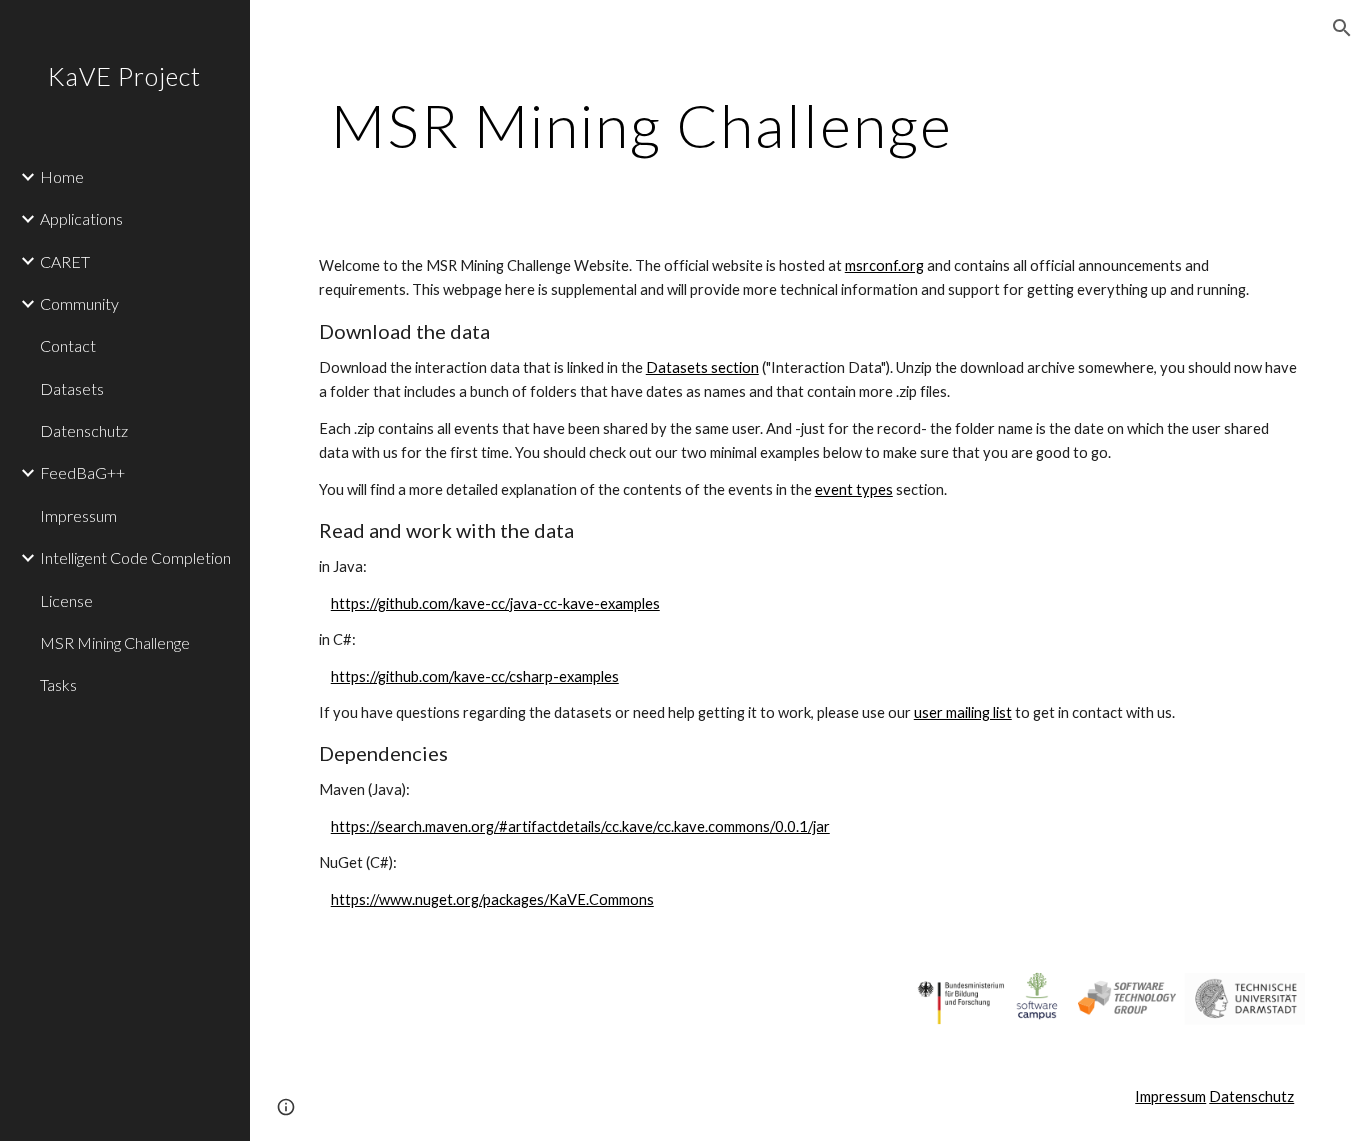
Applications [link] (81, 218)
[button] (1342, 28)
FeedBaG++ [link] (82, 472)
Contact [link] (68, 345)
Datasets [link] (72, 388)
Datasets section (702, 367)
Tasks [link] (58, 684)
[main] (642, 125)
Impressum (1170, 1096)
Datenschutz (1251, 1096)
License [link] (66, 600)
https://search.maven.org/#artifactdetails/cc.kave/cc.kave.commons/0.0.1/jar (580, 826)
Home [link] (62, 176)
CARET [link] (65, 261)
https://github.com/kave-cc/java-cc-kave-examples (495, 603)
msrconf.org (884, 265)
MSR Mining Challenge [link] (115, 642)
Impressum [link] (78, 515)
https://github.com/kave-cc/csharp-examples (475, 676)
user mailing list (963, 712)
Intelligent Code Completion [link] (135, 557)
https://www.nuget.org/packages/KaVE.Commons (492, 899)
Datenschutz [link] (84, 430)
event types (854, 489)
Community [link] (79, 303)
